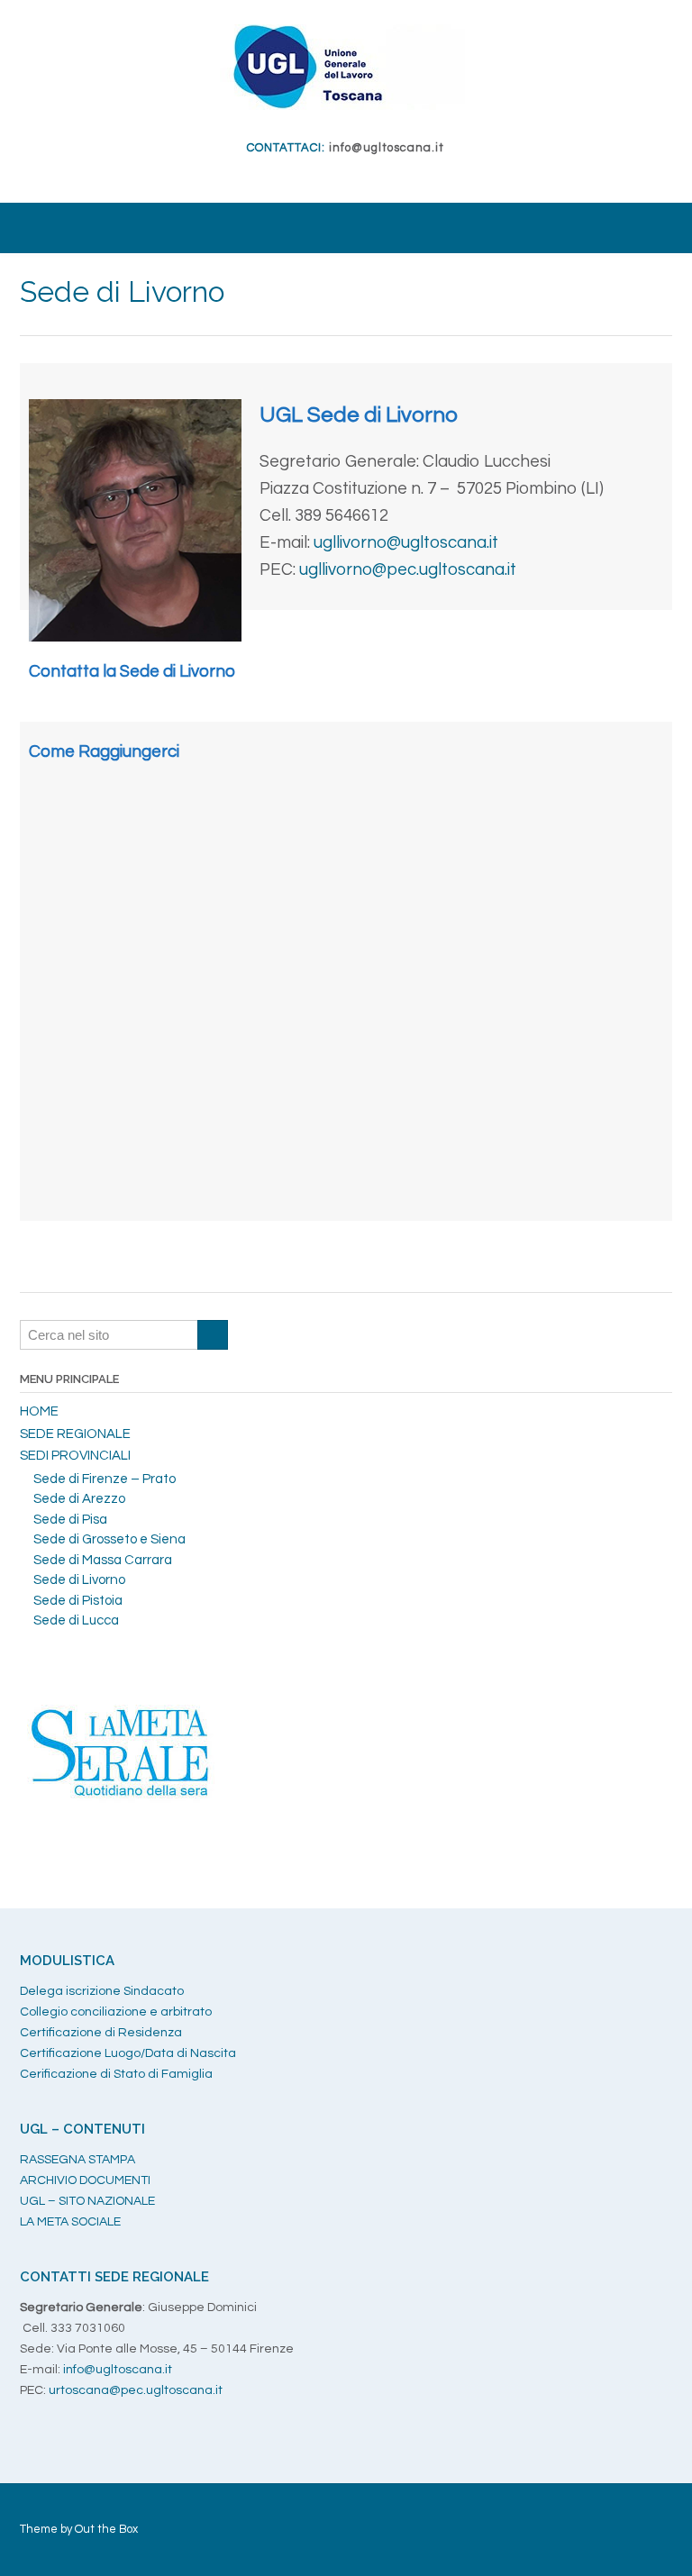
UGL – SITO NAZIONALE (87, 2201)
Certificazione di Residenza (101, 2033)
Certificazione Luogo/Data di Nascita (128, 2053)
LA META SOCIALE (70, 2222)
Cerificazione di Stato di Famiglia (116, 2074)
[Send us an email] (340, 176)
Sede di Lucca (76, 1620)
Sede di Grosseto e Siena (109, 1539)
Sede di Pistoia (78, 1601)
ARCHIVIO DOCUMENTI (85, 2180)
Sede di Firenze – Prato (105, 1479)
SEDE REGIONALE (75, 1434)
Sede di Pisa (70, 1520)
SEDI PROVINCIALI (75, 1456)
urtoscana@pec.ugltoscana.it (136, 2390)
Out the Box (106, 2529)
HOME (39, 1411)
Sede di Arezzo (79, 1499)
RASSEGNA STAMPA (77, 2160)
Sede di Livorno (79, 1580)
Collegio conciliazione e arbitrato (116, 2012)
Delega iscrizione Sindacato (102, 1991)
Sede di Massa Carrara (103, 1560)
